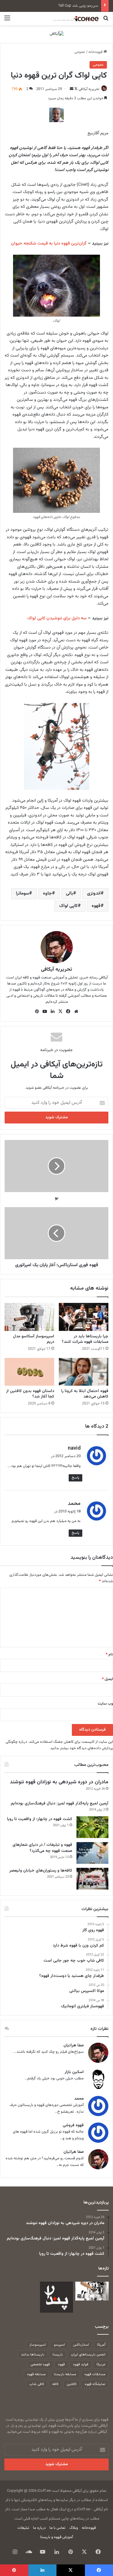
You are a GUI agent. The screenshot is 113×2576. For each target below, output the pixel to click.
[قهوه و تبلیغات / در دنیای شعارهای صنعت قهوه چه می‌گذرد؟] (92, 1853)
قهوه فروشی (73, 2126)
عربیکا (101, 2364)
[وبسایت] (76, 1011)
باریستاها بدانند (33, 2355)
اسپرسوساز (38, 2345)
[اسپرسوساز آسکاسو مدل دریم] (29, 1317)
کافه (55, 2384)
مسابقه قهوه (36, 2374)
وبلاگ (74, 2528)
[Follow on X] (75, 89)
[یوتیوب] (45, 1011)
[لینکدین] (53, 1011)
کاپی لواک (68, 906)
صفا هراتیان (74, 2046)
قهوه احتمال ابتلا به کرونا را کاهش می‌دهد (85, 1394)
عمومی (80, 52)
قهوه (96, 906)
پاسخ (75, 1478)
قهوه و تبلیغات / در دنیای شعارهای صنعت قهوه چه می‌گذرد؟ (42, 1848)
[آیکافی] (57, 34)
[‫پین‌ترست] (37, 1011)
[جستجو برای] (106, 21)
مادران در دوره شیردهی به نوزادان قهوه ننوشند (59, 1782)
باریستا (58, 2355)
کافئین (72, 2384)
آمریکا (101, 2345)
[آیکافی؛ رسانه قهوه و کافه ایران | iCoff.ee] (75, 19)
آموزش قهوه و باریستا (57, 2537)
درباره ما (39, 2528)
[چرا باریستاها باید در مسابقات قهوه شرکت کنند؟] (84, 1317)
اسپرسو (59, 2345)
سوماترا (22, 894)
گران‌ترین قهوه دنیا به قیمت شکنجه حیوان (49, 244)
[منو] (7, 21)
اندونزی (94, 894)
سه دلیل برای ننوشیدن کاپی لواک (57, 618)
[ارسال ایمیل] (72, 89)
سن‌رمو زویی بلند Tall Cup (78, 6)
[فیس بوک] (68, 1011)
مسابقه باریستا (65, 2374)
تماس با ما (58, 2528)
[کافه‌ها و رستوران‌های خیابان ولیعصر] (92, 1879)
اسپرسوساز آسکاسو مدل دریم (34, 1339)
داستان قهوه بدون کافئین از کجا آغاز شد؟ (30, 1394)
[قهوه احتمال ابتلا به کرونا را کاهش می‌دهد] (84, 1372)
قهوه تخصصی (40, 2364)
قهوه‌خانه (96, 52)
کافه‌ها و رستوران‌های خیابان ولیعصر (41, 1871)
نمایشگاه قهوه (95, 2384)
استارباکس (81, 2345)
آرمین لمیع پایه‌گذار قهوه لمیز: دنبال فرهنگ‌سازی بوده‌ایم (60, 1804)
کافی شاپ (37, 2384)
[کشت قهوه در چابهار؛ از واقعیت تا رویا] (92, 1827)
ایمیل (107, 1679)
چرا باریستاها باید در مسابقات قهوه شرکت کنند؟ (85, 1339)
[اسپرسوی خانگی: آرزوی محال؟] (92, 2291)
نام (109, 1655)
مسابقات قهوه (95, 2374)
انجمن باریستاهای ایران (88, 2355)
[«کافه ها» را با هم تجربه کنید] (57, 2297)
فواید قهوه (81, 2364)
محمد (74, 1504)
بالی (69, 894)
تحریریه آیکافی (89, 89)
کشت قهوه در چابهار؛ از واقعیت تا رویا (40, 1819)
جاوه (47, 894)
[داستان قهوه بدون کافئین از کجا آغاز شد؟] (29, 1372)
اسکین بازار (74, 2072)
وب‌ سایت (105, 1704)
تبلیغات (23, 2528)
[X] (61, 1011)
